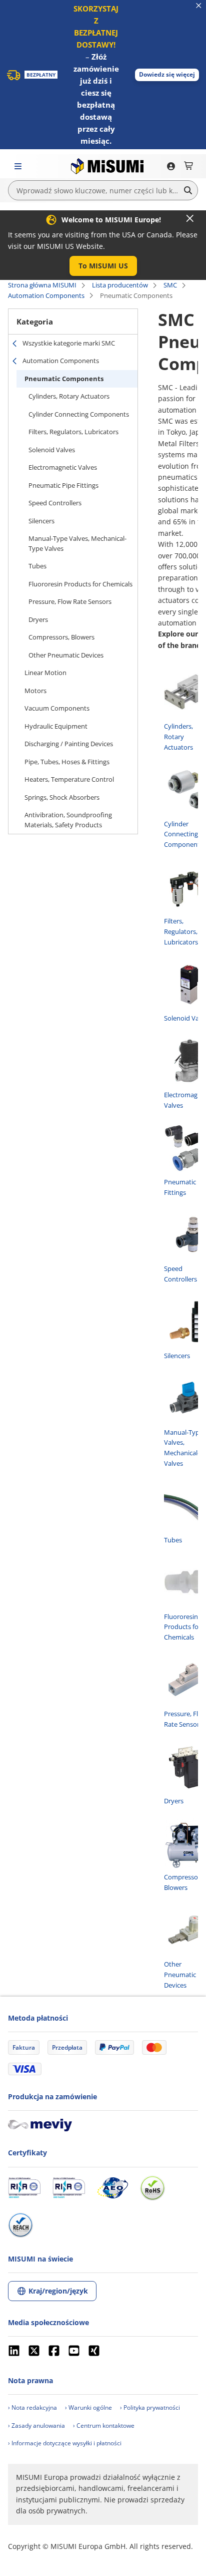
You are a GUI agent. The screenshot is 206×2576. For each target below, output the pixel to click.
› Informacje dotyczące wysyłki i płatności (65, 2443)
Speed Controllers (55, 503)
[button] (167, 75)
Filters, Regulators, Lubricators (73, 432)
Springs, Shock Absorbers (62, 797)
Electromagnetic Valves (63, 467)
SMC (170, 285)
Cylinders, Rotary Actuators (69, 396)
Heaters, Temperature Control (69, 779)
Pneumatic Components (64, 379)
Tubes (37, 566)
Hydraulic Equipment (56, 726)
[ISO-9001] (24, 2188)
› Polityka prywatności (150, 2407)
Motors (35, 691)
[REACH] (20, 2225)
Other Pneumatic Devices (66, 655)
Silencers (41, 521)
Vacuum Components (57, 708)
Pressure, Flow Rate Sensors (70, 601)
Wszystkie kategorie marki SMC (69, 343)
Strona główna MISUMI (42, 285)
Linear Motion (45, 673)
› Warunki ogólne (88, 2407)
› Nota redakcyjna (32, 2407)
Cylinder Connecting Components (79, 414)
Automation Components (46, 295)
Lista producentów (120, 285)
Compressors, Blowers (61, 637)
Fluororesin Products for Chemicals (80, 584)
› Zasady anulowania (36, 2426)
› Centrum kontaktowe (104, 2426)
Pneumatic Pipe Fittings (63, 485)
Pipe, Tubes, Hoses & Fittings (67, 762)
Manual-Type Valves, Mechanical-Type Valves (77, 543)
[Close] (190, 218)
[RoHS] (152, 2188)
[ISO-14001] (69, 2188)
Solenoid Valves (52, 450)
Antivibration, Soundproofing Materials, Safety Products (68, 820)
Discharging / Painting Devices (69, 744)
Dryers (38, 619)
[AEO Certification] (112, 2188)
